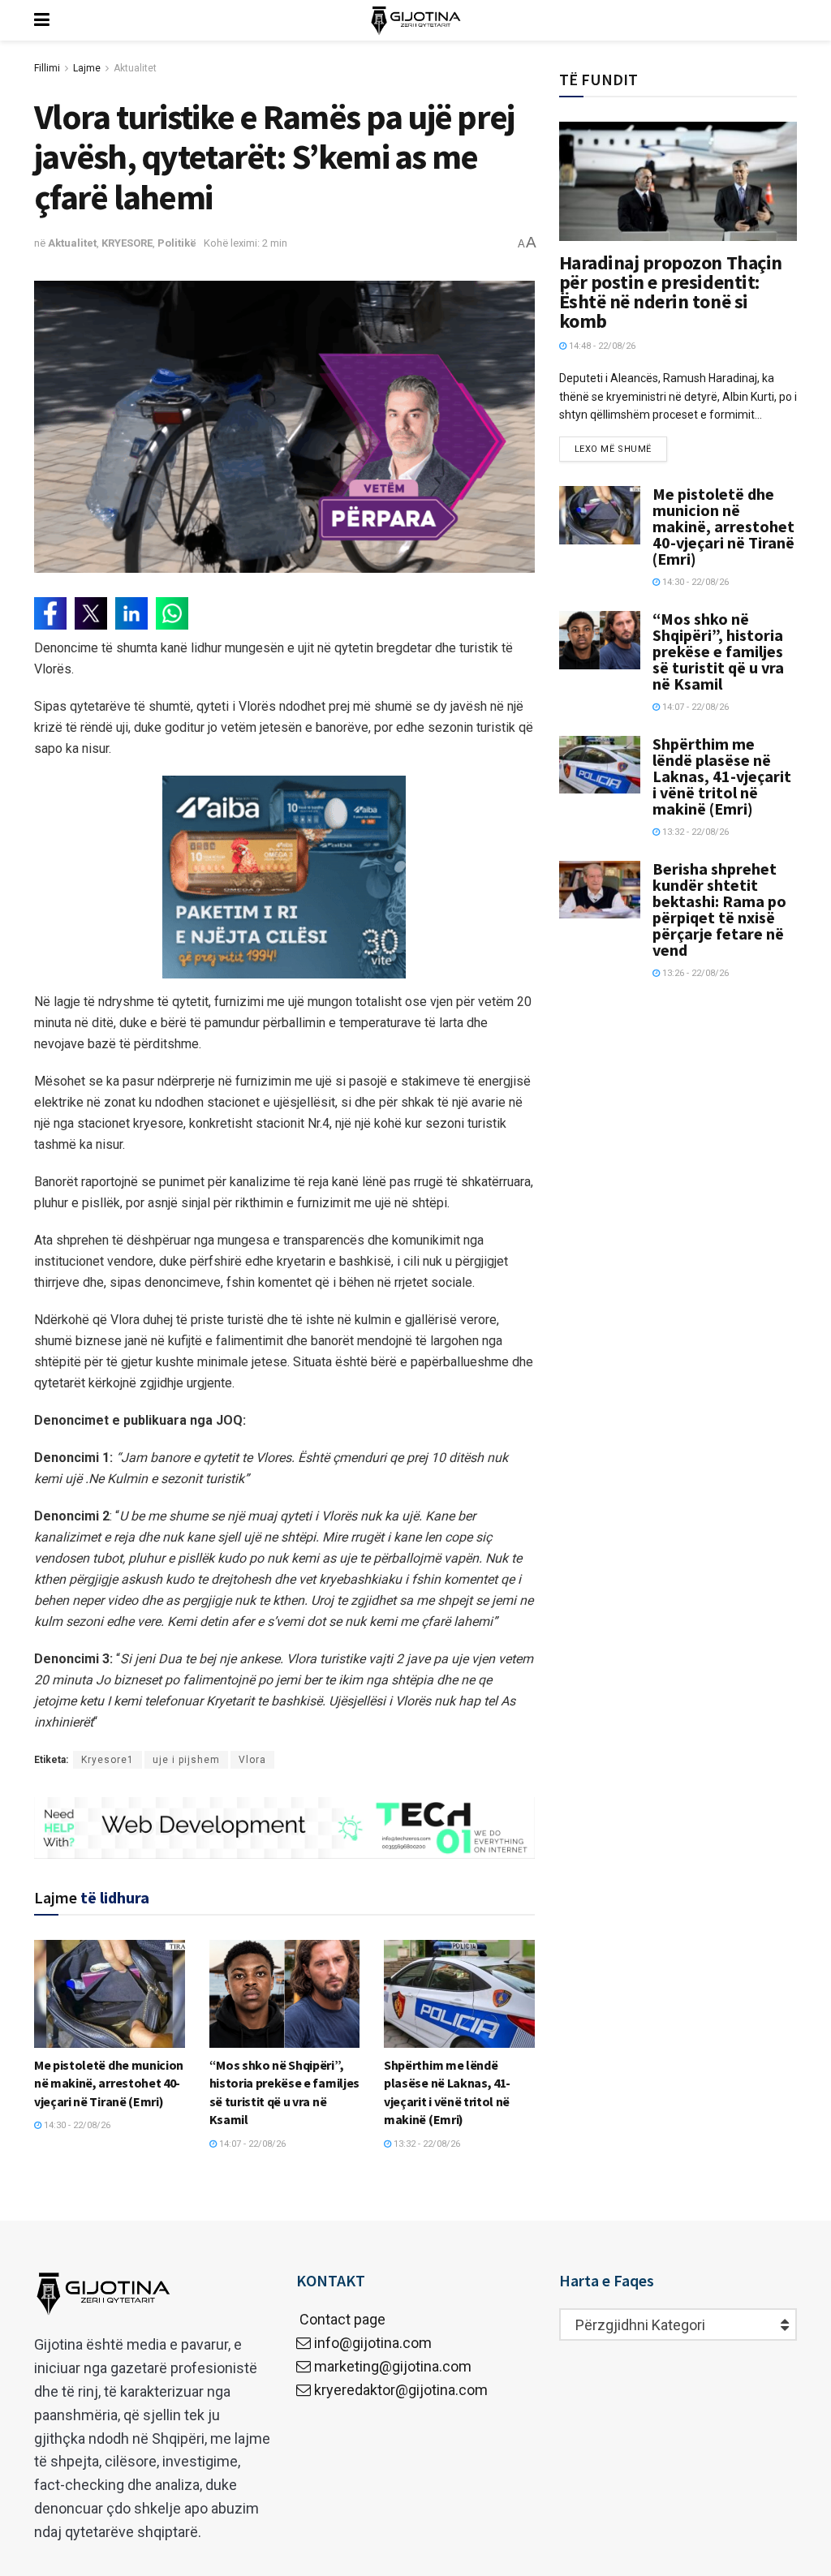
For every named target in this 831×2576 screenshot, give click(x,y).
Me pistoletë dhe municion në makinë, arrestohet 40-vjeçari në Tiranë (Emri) (109, 2083)
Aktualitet (135, 68)
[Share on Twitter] (91, 613)
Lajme (87, 68)
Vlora (252, 1760)
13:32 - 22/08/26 (426, 2144)
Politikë (177, 243)
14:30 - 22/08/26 (76, 2125)
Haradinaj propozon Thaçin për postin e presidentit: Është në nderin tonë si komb (671, 292)
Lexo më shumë (613, 449)
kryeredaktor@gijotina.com (401, 2390)
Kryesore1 (108, 1760)
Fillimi (47, 68)
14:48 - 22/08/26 (601, 346)
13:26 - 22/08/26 (694, 973)
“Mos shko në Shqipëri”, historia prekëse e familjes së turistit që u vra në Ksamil (718, 651)
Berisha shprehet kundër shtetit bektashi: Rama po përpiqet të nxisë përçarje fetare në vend (719, 909)
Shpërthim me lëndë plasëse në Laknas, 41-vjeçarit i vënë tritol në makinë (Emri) (722, 776)
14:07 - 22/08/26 (251, 2144)
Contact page (341, 2319)
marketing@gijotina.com (393, 2366)
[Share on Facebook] (50, 613)
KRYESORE (127, 243)
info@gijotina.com (373, 2343)
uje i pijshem (186, 1760)
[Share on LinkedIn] (131, 613)
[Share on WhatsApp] (172, 613)
